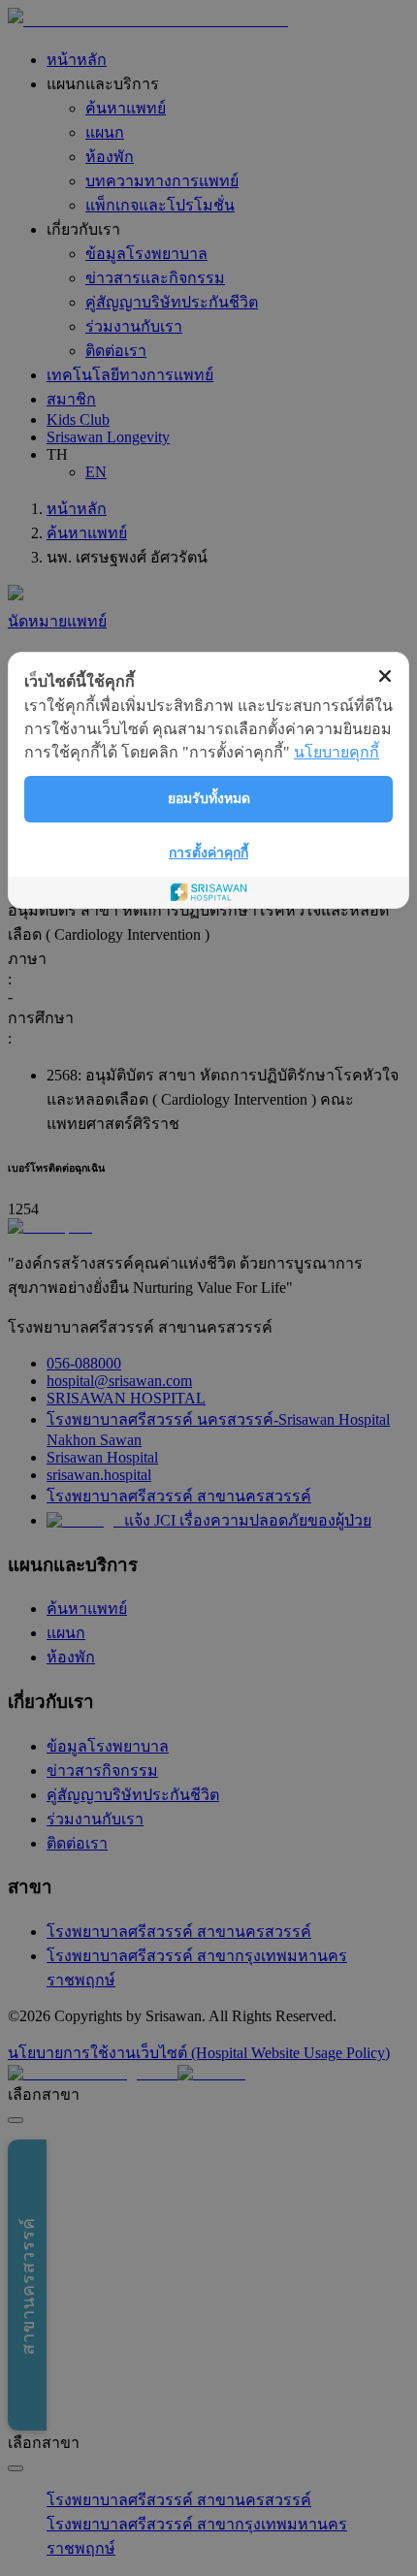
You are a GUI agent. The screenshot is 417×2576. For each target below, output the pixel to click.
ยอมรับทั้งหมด (209, 799)
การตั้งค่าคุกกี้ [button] (208, 853)
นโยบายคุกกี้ (337, 752)
